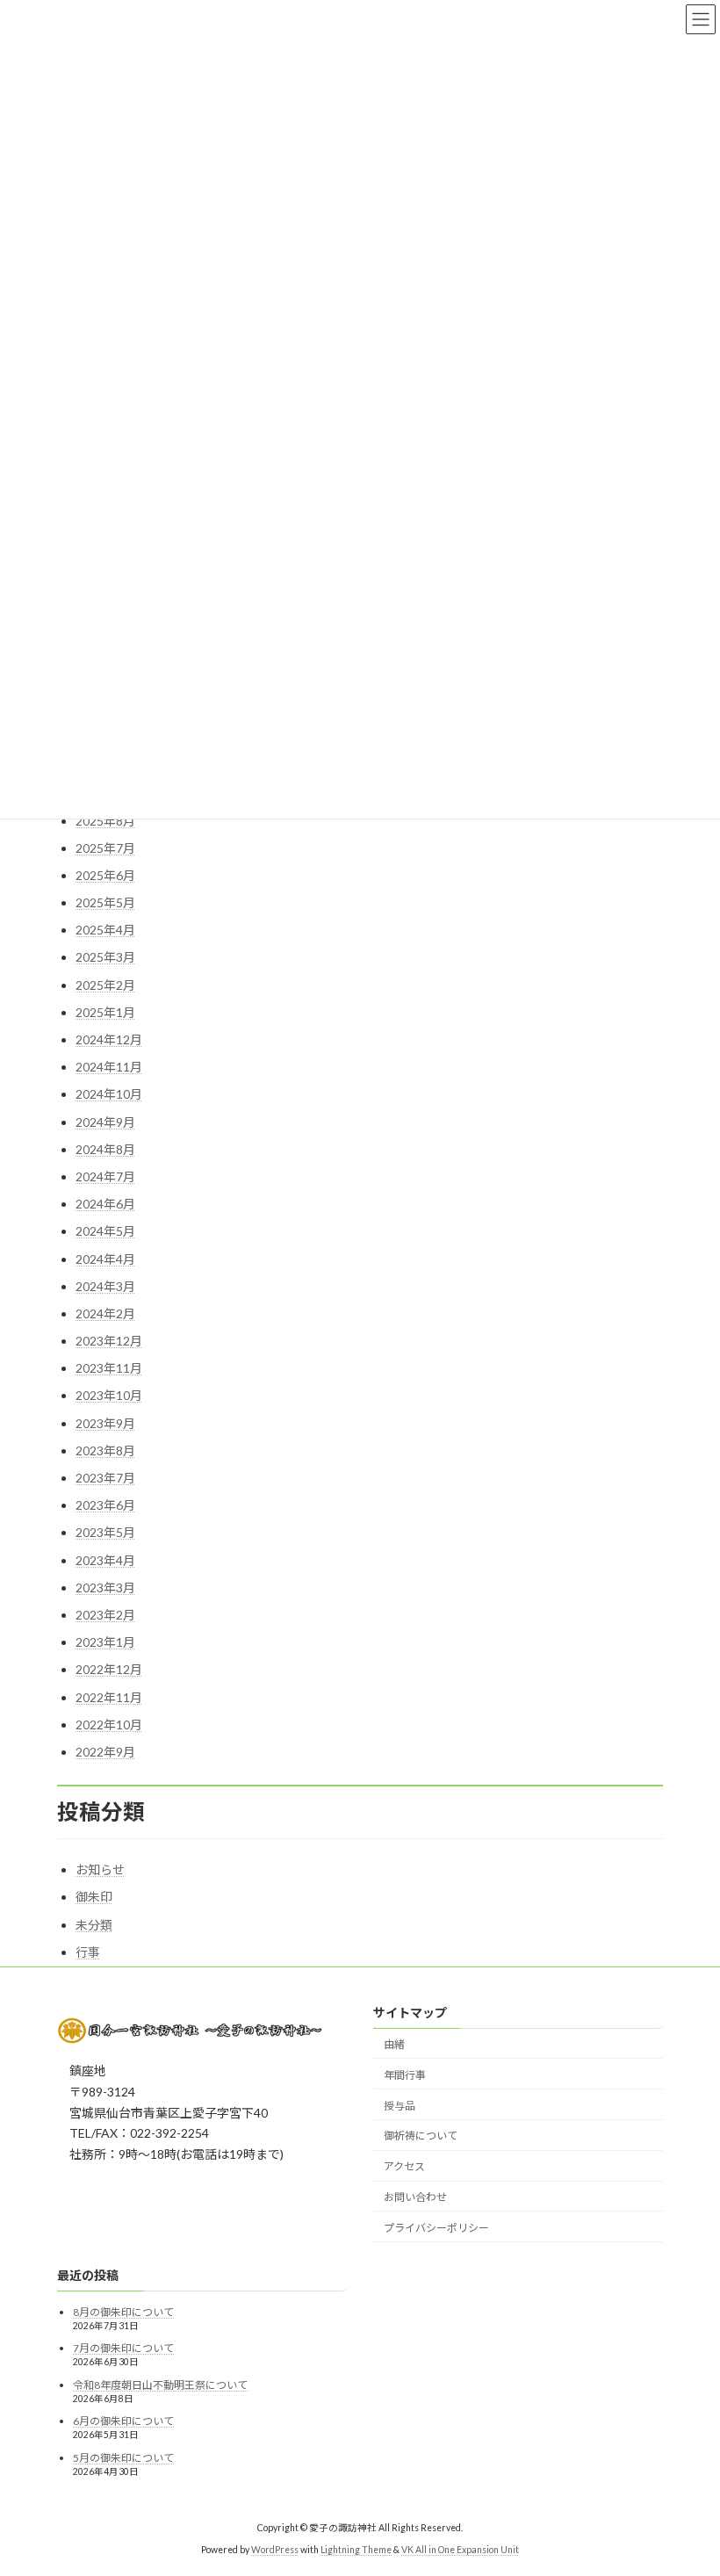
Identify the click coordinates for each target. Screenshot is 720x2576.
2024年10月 (109, 1094)
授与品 (400, 2105)
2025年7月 (105, 848)
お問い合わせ (415, 2197)
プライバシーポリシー (436, 2227)
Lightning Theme (356, 2550)
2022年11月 (109, 1697)
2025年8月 (105, 821)
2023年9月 (105, 1423)
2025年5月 (105, 902)
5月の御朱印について (123, 2458)
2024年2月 (105, 1313)
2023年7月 (105, 1478)
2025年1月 (105, 1012)
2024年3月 (105, 1286)
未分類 (94, 1925)
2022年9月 (105, 1752)
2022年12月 (109, 1669)
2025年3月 (105, 957)
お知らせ (100, 1869)
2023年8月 (105, 1450)
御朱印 (94, 1897)
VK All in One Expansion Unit (460, 2550)
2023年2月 (105, 1615)
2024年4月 (105, 1259)
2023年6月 (105, 1505)
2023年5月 (105, 1532)
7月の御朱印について (123, 2348)
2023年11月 (109, 1368)
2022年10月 (109, 1725)
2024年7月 (105, 1176)
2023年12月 (109, 1341)
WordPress (275, 2550)
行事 (88, 1952)
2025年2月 (105, 985)
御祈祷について (421, 2136)
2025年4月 (105, 930)
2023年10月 (109, 1395)
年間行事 (405, 2075)
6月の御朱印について (123, 2421)
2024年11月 (109, 1067)
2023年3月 (105, 1587)
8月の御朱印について (123, 2311)
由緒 (394, 2044)
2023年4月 (105, 1560)
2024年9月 (105, 1122)
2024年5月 (105, 1231)
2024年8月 (105, 1149)
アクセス (404, 2166)
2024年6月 (105, 1204)
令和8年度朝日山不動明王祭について (160, 2385)
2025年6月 (105, 875)
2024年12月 (109, 1039)
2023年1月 (105, 1642)
